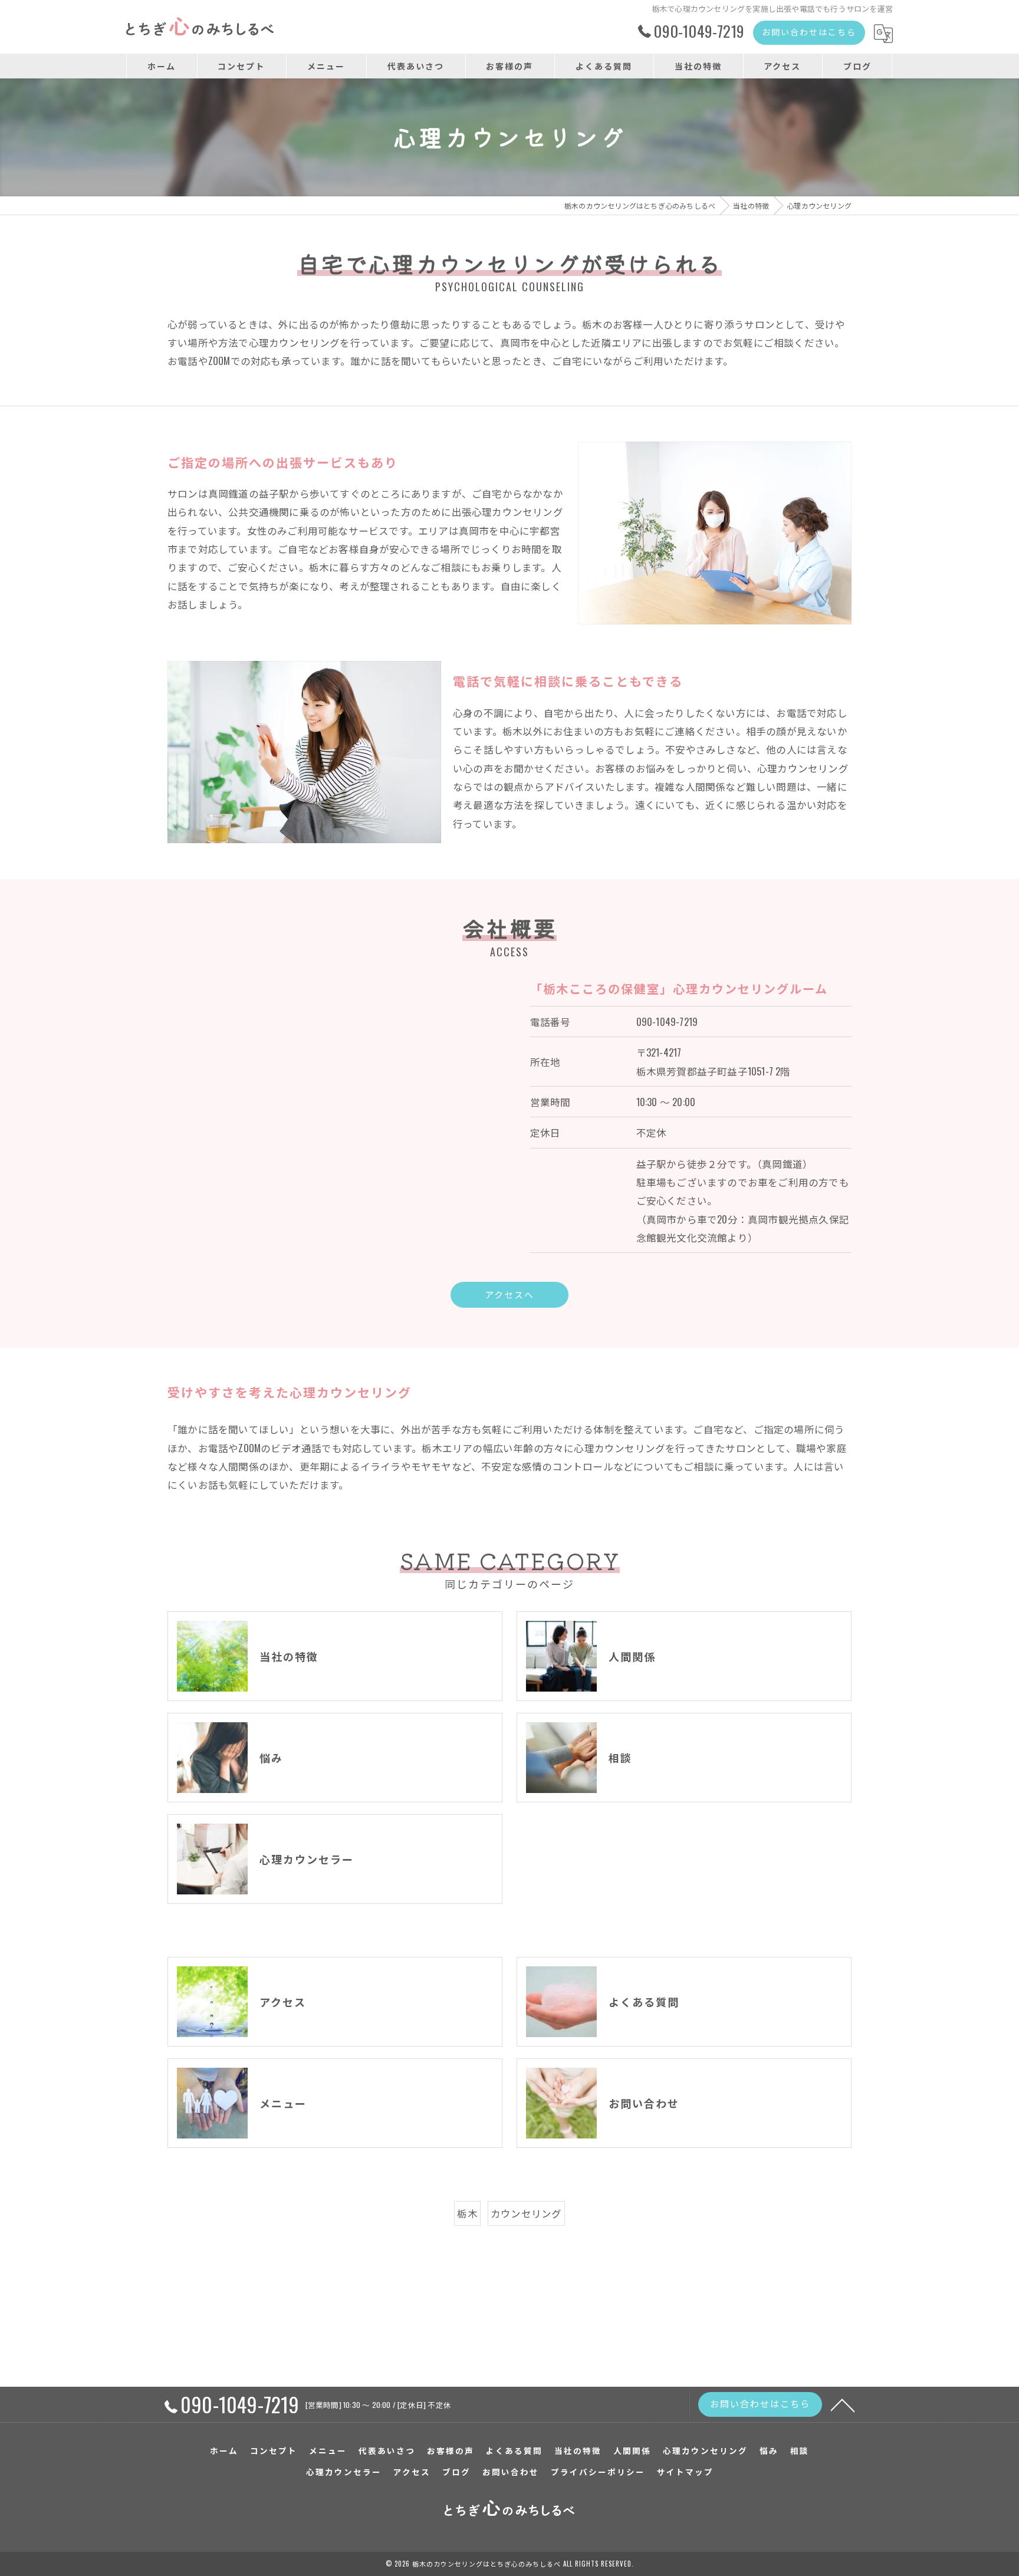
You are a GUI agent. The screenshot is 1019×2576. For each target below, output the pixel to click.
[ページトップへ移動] (843, 2404)
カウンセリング (526, 2213)
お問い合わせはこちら (809, 32)
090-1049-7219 (667, 1021)
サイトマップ (685, 2472)
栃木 (467, 2213)
